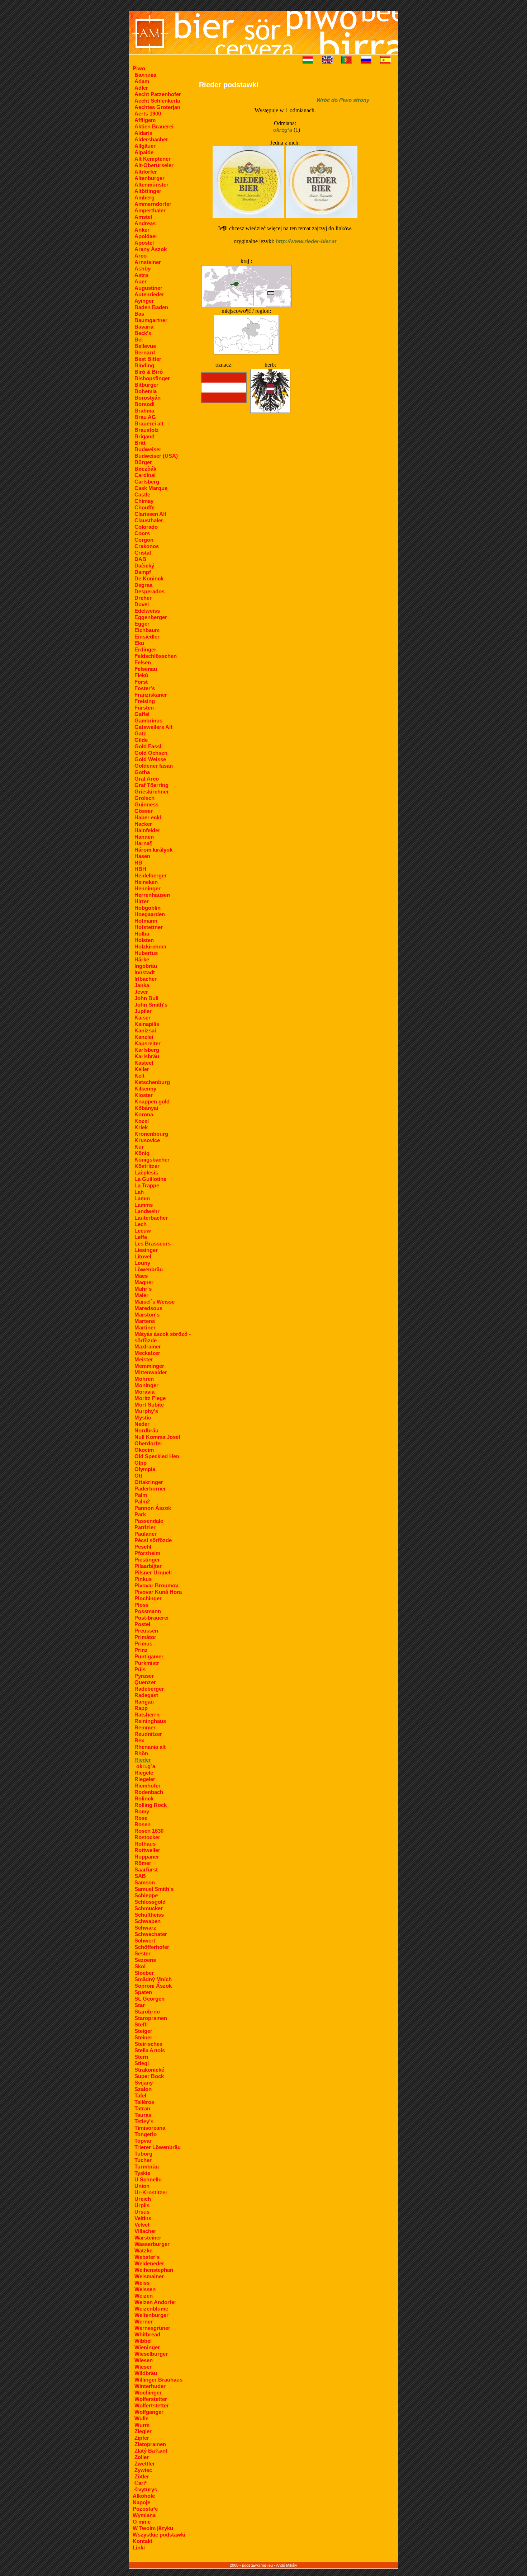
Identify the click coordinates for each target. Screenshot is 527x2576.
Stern (141, 2057)
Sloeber (144, 1973)
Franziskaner (151, 695)
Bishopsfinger (152, 378)
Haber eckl (148, 817)
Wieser (143, 2367)
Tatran (142, 2108)
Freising (145, 701)
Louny (142, 1263)
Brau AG (145, 417)
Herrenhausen (152, 895)
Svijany (144, 2083)
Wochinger (148, 2393)
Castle (142, 495)
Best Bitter (148, 359)
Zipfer (142, 2438)
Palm (141, 1495)
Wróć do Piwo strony (343, 100)
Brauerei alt (149, 423)
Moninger (146, 1385)
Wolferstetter (151, 2399)
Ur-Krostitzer (151, 2192)
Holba (142, 934)
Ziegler (143, 2431)
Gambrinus (148, 720)
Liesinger (146, 1250)
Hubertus (146, 953)
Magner (144, 1282)
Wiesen (144, 2360)
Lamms (144, 1205)
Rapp (141, 1708)
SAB (140, 1876)
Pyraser (144, 1676)
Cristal (143, 553)
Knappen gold (152, 1101)
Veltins (143, 2218)
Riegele (144, 1773)
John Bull (146, 998)
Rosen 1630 (149, 1831)
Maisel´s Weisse (155, 1302)
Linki (139, 2547)
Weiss (142, 2283)
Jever (141, 992)
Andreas (145, 223)
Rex (139, 1740)
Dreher (143, 598)
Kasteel (144, 1063)
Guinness (146, 804)
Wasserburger (152, 2244)
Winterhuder (150, 2386)
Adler (141, 88)
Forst (141, 682)
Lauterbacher (151, 1218)
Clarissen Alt (150, 514)
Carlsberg (147, 482)
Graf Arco (147, 779)
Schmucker (149, 1908)
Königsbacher (152, 1160)
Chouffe (144, 507)
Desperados (149, 591)
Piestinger (147, 1560)
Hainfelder (147, 830)
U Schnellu (148, 2179)
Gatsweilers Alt (153, 727)
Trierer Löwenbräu (158, 2147)
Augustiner (148, 288)
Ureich (143, 2199)
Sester (143, 1953)
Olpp (141, 1463)
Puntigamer (149, 1656)
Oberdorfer (148, 1443)
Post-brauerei (151, 1618)
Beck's (143, 333)
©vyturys (146, 2489)
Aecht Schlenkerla (157, 101)
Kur (139, 1147)
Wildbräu (146, 2373)
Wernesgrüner (152, 2328)
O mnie (142, 2522)
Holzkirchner (151, 946)
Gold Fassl (148, 746)
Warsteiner (148, 2238)
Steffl (141, 2024)
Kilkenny (145, 1089)
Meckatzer (147, 1353)
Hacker (143, 824)
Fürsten (144, 708)
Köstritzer (147, 1166)
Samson (145, 1882)
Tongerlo (146, 2134)
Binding (144, 365)
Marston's (147, 1315)
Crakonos (147, 546)
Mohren (144, 1379)
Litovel (143, 1256)
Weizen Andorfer (155, 2302)
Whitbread (147, 2334)
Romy (142, 1811)
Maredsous (148, 1308)
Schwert (145, 1941)
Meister (144, 1359)
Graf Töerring (151, 785)
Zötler (142, 2476)
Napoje (141, 2502)
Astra (141, 275)
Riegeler (145, 1779)
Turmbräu (147, 2167)
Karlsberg (147, 1050)
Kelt (139, 1076)
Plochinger (148, 1598)
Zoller (142, 2457)
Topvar (143, 2141)
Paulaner (146, 1534)
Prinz (141, 1650)
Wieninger (147, 2347)
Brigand (144, 436)
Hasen (142, 856)
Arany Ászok (151, 249)
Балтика (145, 75)
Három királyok (153, 850)
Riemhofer (148, 1786)
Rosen (143, 1824)
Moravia (144, 1392)
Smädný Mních (153, 1979)
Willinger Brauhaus (158, 2380)
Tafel (140, 2095)
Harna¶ (143, 843)
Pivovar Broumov (156, 1585)
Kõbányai (146, 1108)
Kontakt (143, 2541)
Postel (142, 1624)
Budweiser (148, 449)
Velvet (142, 2225)
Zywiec (143, 2470)
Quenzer (145, 1682)
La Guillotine (150, 1179)
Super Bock (149, 2076)
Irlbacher (146, 979)
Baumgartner (151, 320)
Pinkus (143, 1579)
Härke (142, 959)
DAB (140, 559)
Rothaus (145, 1844)
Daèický (144, 566)
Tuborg (143, 2154)
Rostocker (147, 1837)
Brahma (144, 411)
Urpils (142, 2205)
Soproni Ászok (153, 1986)
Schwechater (151, 1934)
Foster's (145, 688)
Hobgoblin (148, 908)
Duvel (142, 604)
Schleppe (146, 1895)
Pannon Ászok (153, 1508)
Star (140, 2005)
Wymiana (144, 2515)
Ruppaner (147, 1857)
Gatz (140, 733)
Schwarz (145, 1928)
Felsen (143, 662)
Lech (141, 1224)
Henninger (148, 888)
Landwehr (147, 1211)
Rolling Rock (151, 1805)
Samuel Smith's (154, 1889)
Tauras (143, 2115)
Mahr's (143, 1289)
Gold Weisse (150, 759)
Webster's (147, 2257)
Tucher (143, 2160)
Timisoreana (150, 2128)
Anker (142, 230)
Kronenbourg (151, 1134)
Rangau (144, 1702)
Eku (139, 643)
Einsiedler (147, 637)
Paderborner (150, 1489)
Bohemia (146, 391)
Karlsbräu (147, 1056)
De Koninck (149, 578)
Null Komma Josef (157, 1437)
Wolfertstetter (152, 2405)
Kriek (141, 1127)
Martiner (145, 1327)
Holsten (144, 940)
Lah (139, 1192)
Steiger (143, 2031)
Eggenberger (151, 617)
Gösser (144, 811)
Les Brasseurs (153, 1244)
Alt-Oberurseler (154, 165)
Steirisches (148, 2044)
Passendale (149, 1521)
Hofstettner (149, 927)
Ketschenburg (152, 1082)
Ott (138, 1476)
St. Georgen (149, 1999)
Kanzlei (144, 1037)
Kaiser (143, 1018)
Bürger (143, 462)
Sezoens (145, 1960)
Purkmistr (147, 1663)
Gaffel (142, 714)
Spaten (143, 1992)
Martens (145, 1321)
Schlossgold (150, 1902)
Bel (139, 340)
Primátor (145, 1637)
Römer (143, 1863)
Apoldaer (146, 236)
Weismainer (149, 2276)
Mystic (143, 1417)
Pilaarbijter (148, 1566)
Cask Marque (151, 488)
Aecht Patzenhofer (158, 94)
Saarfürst (146, 1869)
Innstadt (145, 972)
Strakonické (149, 2070)
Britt (140, 443)
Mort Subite (149, 1405)
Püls (140, 1669)
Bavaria (144, 327)
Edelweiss (147, 611)
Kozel (142, 1121)
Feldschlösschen (156, 656)
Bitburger (146, 385)
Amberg (144, 197)
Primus (143, 1643)
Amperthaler (150, 210)
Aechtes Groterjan (157, 107)
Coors (142, 533)
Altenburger (149, 178)
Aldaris (143, 133)
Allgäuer (145, 146)
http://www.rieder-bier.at (306, 241)
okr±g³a (146, 1766)
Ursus (142, 2212)
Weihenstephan (154, 2270)
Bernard (145, 352)
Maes (141, 1276)
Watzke (143, 2250)
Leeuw (143, 1231)
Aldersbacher (151, 139)
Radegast (146, 1695)
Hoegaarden (150, 914)
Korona (144, 1114)
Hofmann (146, 921)
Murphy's (146, 1411)
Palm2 (142, 1501)
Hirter (142, 901)
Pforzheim (147, 1553)
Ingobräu (146, 966)
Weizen (144, 2296)
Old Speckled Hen (157, 1456)
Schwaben (148, 1921)
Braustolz (147, 430)
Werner (144, 2321)
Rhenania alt (150, 1747)
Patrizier (145, 1527)
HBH (140, 869)
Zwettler (145, 2464)
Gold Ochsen (151, 753)
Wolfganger (149, 2412)
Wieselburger (151, 2354)
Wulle (141, 2418)
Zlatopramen (150, 2444)
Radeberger (149, 1689)
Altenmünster (151, 185)
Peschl (143, 1547)
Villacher (145, 2231)
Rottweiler (147, 1850)
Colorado (146, 527)
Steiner (143, 2037)
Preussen (146, 1631)
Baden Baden (151, 307)
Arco (141, 256)
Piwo (139, 68)
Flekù (141, 675)
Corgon (144, 540)
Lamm (142, 1198)
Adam (142, 81)
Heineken (146, 882)
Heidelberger (151, 875)
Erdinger (145, 649)
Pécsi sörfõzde (153, 1540)
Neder (142, 1424)
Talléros (144, 2102)
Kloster (144, 1095)
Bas (139, 314)
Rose (141, 1818)
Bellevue (145, 346)
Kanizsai (145, 1030)
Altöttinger (148, 191)
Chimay (144, 501)
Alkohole (144, 2496)
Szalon (143, 2089)
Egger (142, 624)
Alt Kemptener (153, 159)
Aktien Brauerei (154, 126)
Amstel (143, 217)
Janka (142, 985)
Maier (141, 1295)
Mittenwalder (151, 1372)
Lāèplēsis (146, 1172)
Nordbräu (146, 1430)
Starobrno (147, 2012)
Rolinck (144, 1798)
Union (142, 2186)
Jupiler (143, 1011)
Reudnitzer (148, 1734)
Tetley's (144, 2121)
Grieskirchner (152, 792)
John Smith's (151, 1005)
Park (140, 1514)
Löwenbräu (149, 1269)
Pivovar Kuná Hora (158, 1592)
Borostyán (148, 398)
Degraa (143, 585)
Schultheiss (149, 1915)
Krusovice (147, 1140)
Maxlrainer (148, 1346)
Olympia (145, 1469)
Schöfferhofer (152, 1947)
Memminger (149, 1366)
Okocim (144, 1450)
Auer (141, 281)
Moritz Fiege (150, 1398)
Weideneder (149, 2263)
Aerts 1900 (148, 114)
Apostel (144, 243)
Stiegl (142, 2063)
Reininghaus (150, 1721)
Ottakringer (149, 1482)
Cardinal (145, 475)
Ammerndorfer (153, 204)
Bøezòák (145, 469)
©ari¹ (141, 2483)
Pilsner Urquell (153, 1572)
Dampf (143, 572)
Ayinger (144, 301)
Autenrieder (149, 294)
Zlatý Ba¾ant (151, 2451)
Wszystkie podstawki (159, 2535)
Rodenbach (149, 1792)
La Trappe (147, 1185)
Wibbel (143, 2341)
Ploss (141, 1605)
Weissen (145, 2289)
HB (138, 863)
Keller (142, 1069)
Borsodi (144, 404)
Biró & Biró (149, 372)
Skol (140, 1966)
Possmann (148, 1611)
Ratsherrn (147, 1715)
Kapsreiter (148, 1043)
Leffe (141, 1237)
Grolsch (144, 798)
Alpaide (144, 152)
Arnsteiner (148, 262)
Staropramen (151, 2018)
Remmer (145, 1727)
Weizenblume (151, 2309)
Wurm (142, 2425)
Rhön (141, 1753)
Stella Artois (150, 2050)
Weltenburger (151, 2315)
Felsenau (146, 669)
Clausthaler (149, 520)
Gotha (142, 772)
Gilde (141, 740)
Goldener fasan (154, 766)
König (142, 1153)
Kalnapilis (147, 1024)
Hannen (144, 837)
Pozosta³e (145, 2509)
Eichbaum (147, 630)
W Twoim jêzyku (153, 2528)
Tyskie (142, 2173)
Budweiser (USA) (156, 456)
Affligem (145, 120)
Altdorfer (146, 172)
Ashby (143, 269)
